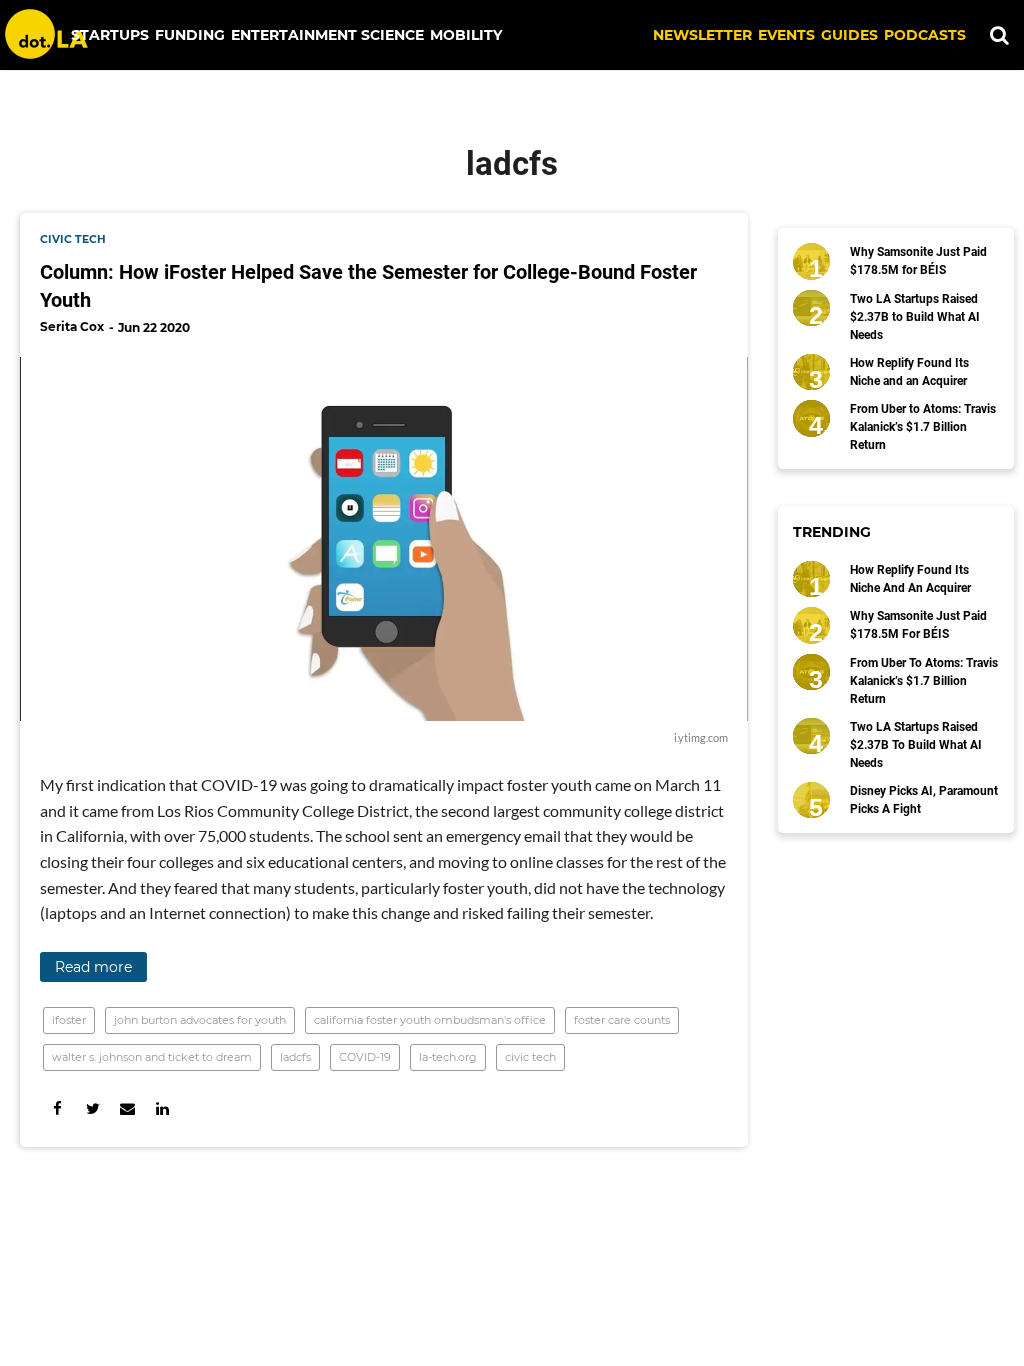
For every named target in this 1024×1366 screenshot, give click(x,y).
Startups (110, 35)
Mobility (466, 35)
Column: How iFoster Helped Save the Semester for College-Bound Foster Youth (368, 286)
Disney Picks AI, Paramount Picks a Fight (924, 800)
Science (392, 35)
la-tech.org (448, 1057)
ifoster (69, 1020)
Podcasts (925, 35)
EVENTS (786, 35)
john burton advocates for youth (200, 1020)
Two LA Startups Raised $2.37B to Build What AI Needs (915, 317)
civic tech (73, 239)
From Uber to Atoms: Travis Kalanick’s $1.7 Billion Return (923, 427)
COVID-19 (365, 1057)
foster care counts (622, 1020)
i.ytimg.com (701, 737)
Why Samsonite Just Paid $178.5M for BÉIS (918, 261)
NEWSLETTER (702, 35)
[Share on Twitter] (92, 1108)
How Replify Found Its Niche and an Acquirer (909, 372)
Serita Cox (72, 326)
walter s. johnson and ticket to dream (152, 1057)
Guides (849, 35)
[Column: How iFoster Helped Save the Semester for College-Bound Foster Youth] (384, 539)
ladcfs (295, 1057)
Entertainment (294, 35)
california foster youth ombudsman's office (430, 1020)
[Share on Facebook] (57, 1108)
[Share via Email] (127, 1108)
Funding (190, 35)
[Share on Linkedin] (162, 1108)
